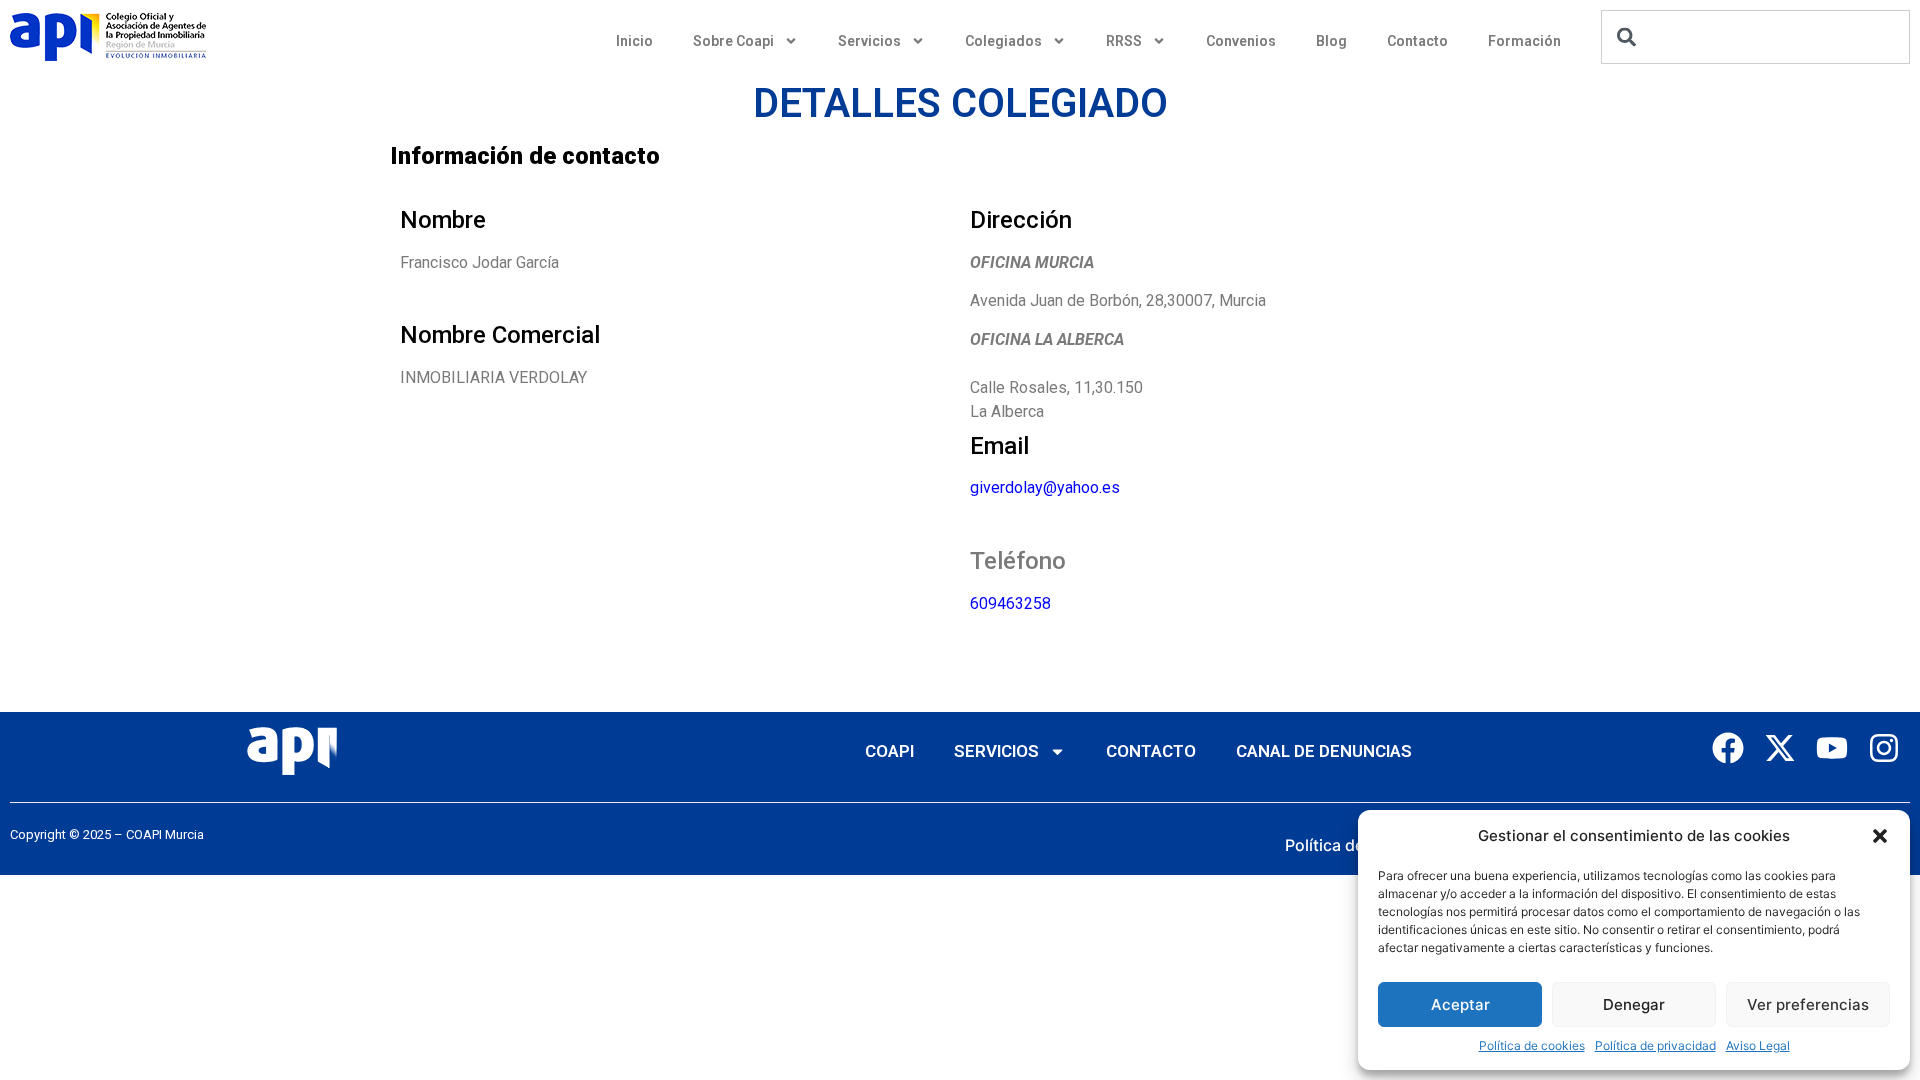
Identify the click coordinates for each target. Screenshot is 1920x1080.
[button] (1880, 836)
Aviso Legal (1758, 1045)
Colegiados (1003, 41)
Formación (1524, 41)
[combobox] (1755, 37)
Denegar (1634, 1004)
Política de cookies (1532, 1045)
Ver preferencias (1808, 1004)
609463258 (1010, 603)
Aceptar (1460, 1004)
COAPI (889, 751)
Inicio (634, 41)
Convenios (1241, 41)
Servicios (869, 41)
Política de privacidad (1655, 1045)
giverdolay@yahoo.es (1045, 487)
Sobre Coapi (733, 41)
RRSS (1124, 41)
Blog (1331, 41)
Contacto (1417, 41)
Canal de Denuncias (1324, 751)
